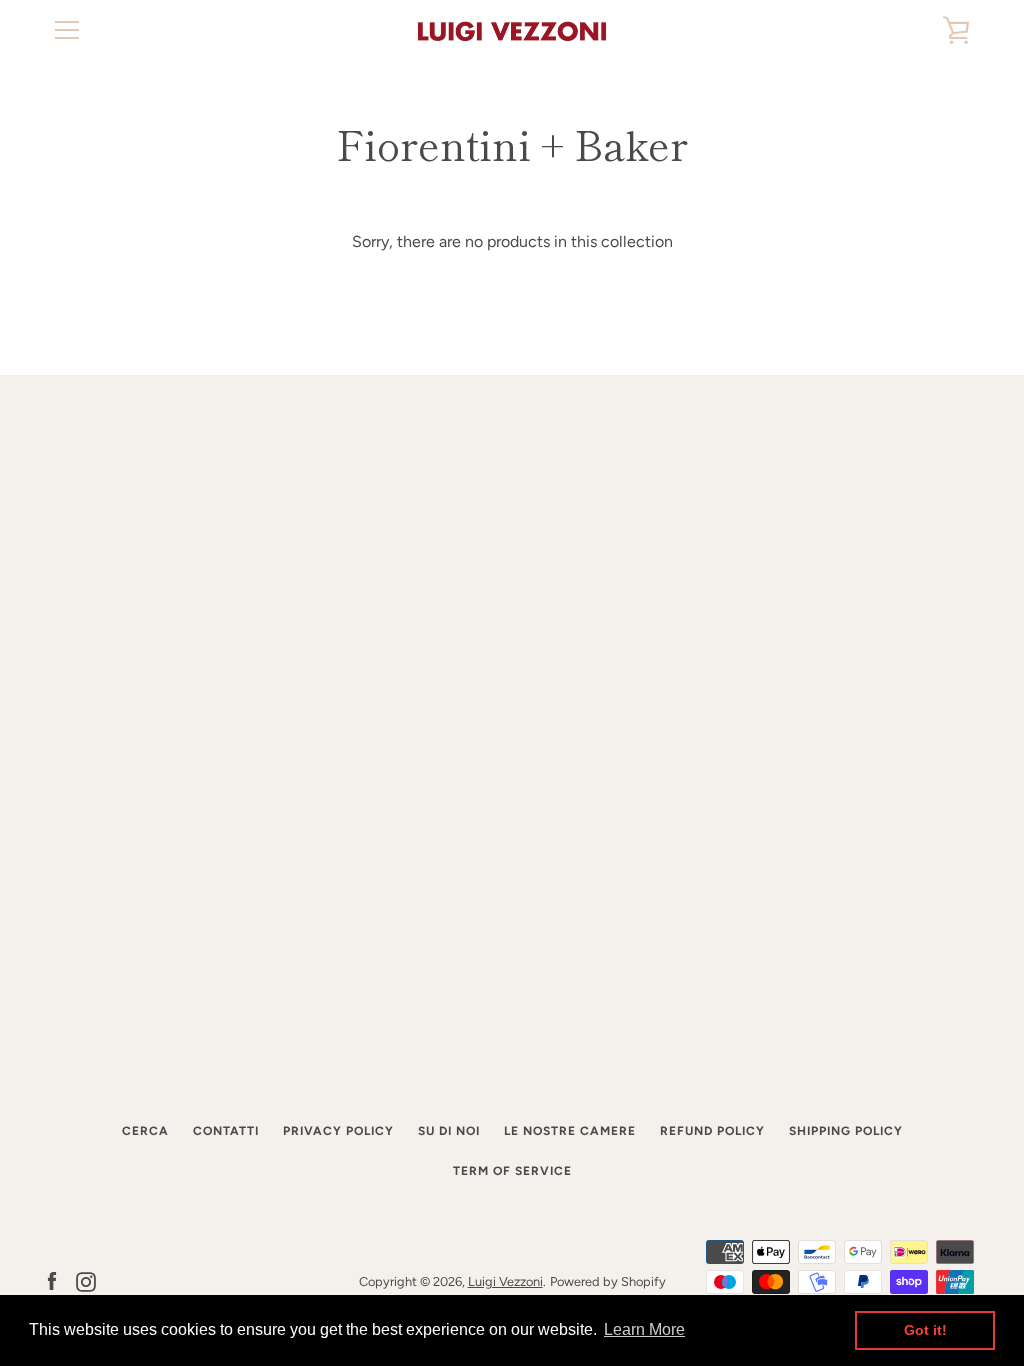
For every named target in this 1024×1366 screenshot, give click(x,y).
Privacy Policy (338, 1131)
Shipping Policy (846, 1131)
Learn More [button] (644, 1329)
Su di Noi (449, 1131)
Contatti (226, 1131)
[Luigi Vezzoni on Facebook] (52, 1280)
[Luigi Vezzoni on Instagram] (86, 1280)
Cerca (145, 1131)
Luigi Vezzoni (505, 1281)
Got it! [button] (925, 1330)
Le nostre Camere (570, 1131)
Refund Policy (712, 1131)
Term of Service (512, 1171)
